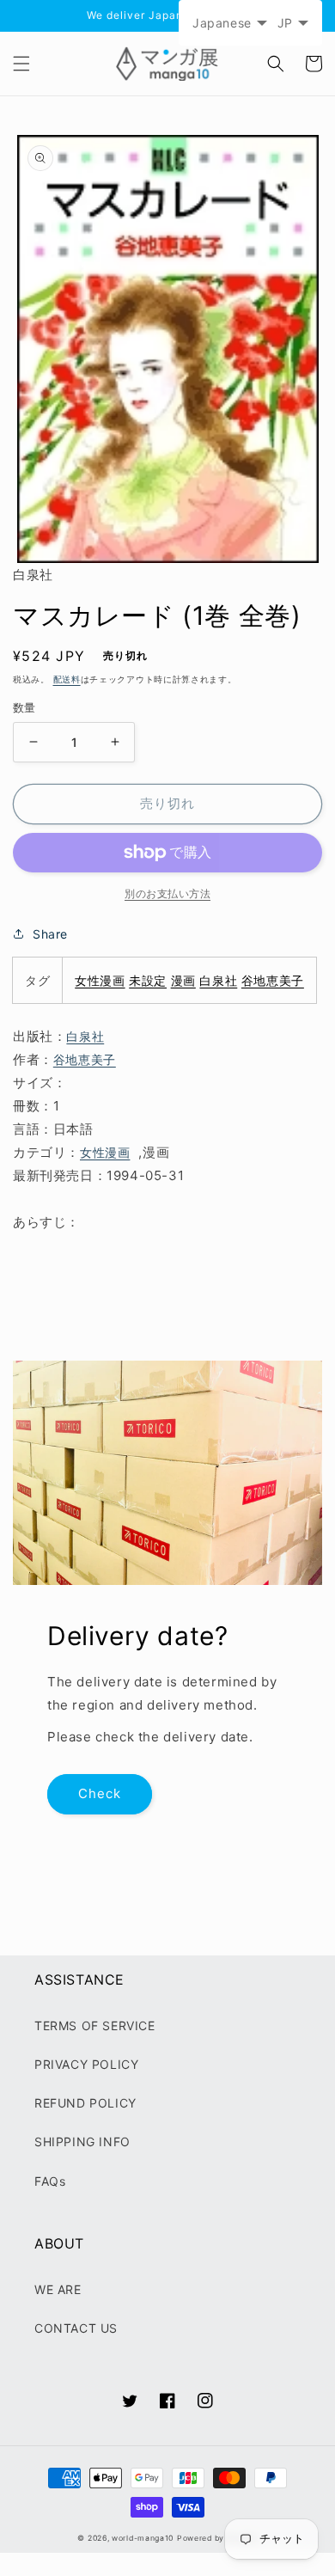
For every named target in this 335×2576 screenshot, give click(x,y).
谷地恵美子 (273, 980)
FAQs (50, 2181)
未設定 (148, 980)
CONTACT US (76, 2328)
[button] (21, 64)
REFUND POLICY (85, 2103)
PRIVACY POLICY (86, 2064)
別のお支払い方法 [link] (167, 893)
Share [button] (50, 934)
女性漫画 (100, 980)
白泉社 (218, 980)
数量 (24, 707)
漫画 (183, 980)
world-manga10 (143, 2538)
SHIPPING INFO (82, 2142)
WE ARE (58, 2289)
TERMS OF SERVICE (95, 2025)
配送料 (67, 679)
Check (100, 1793)
